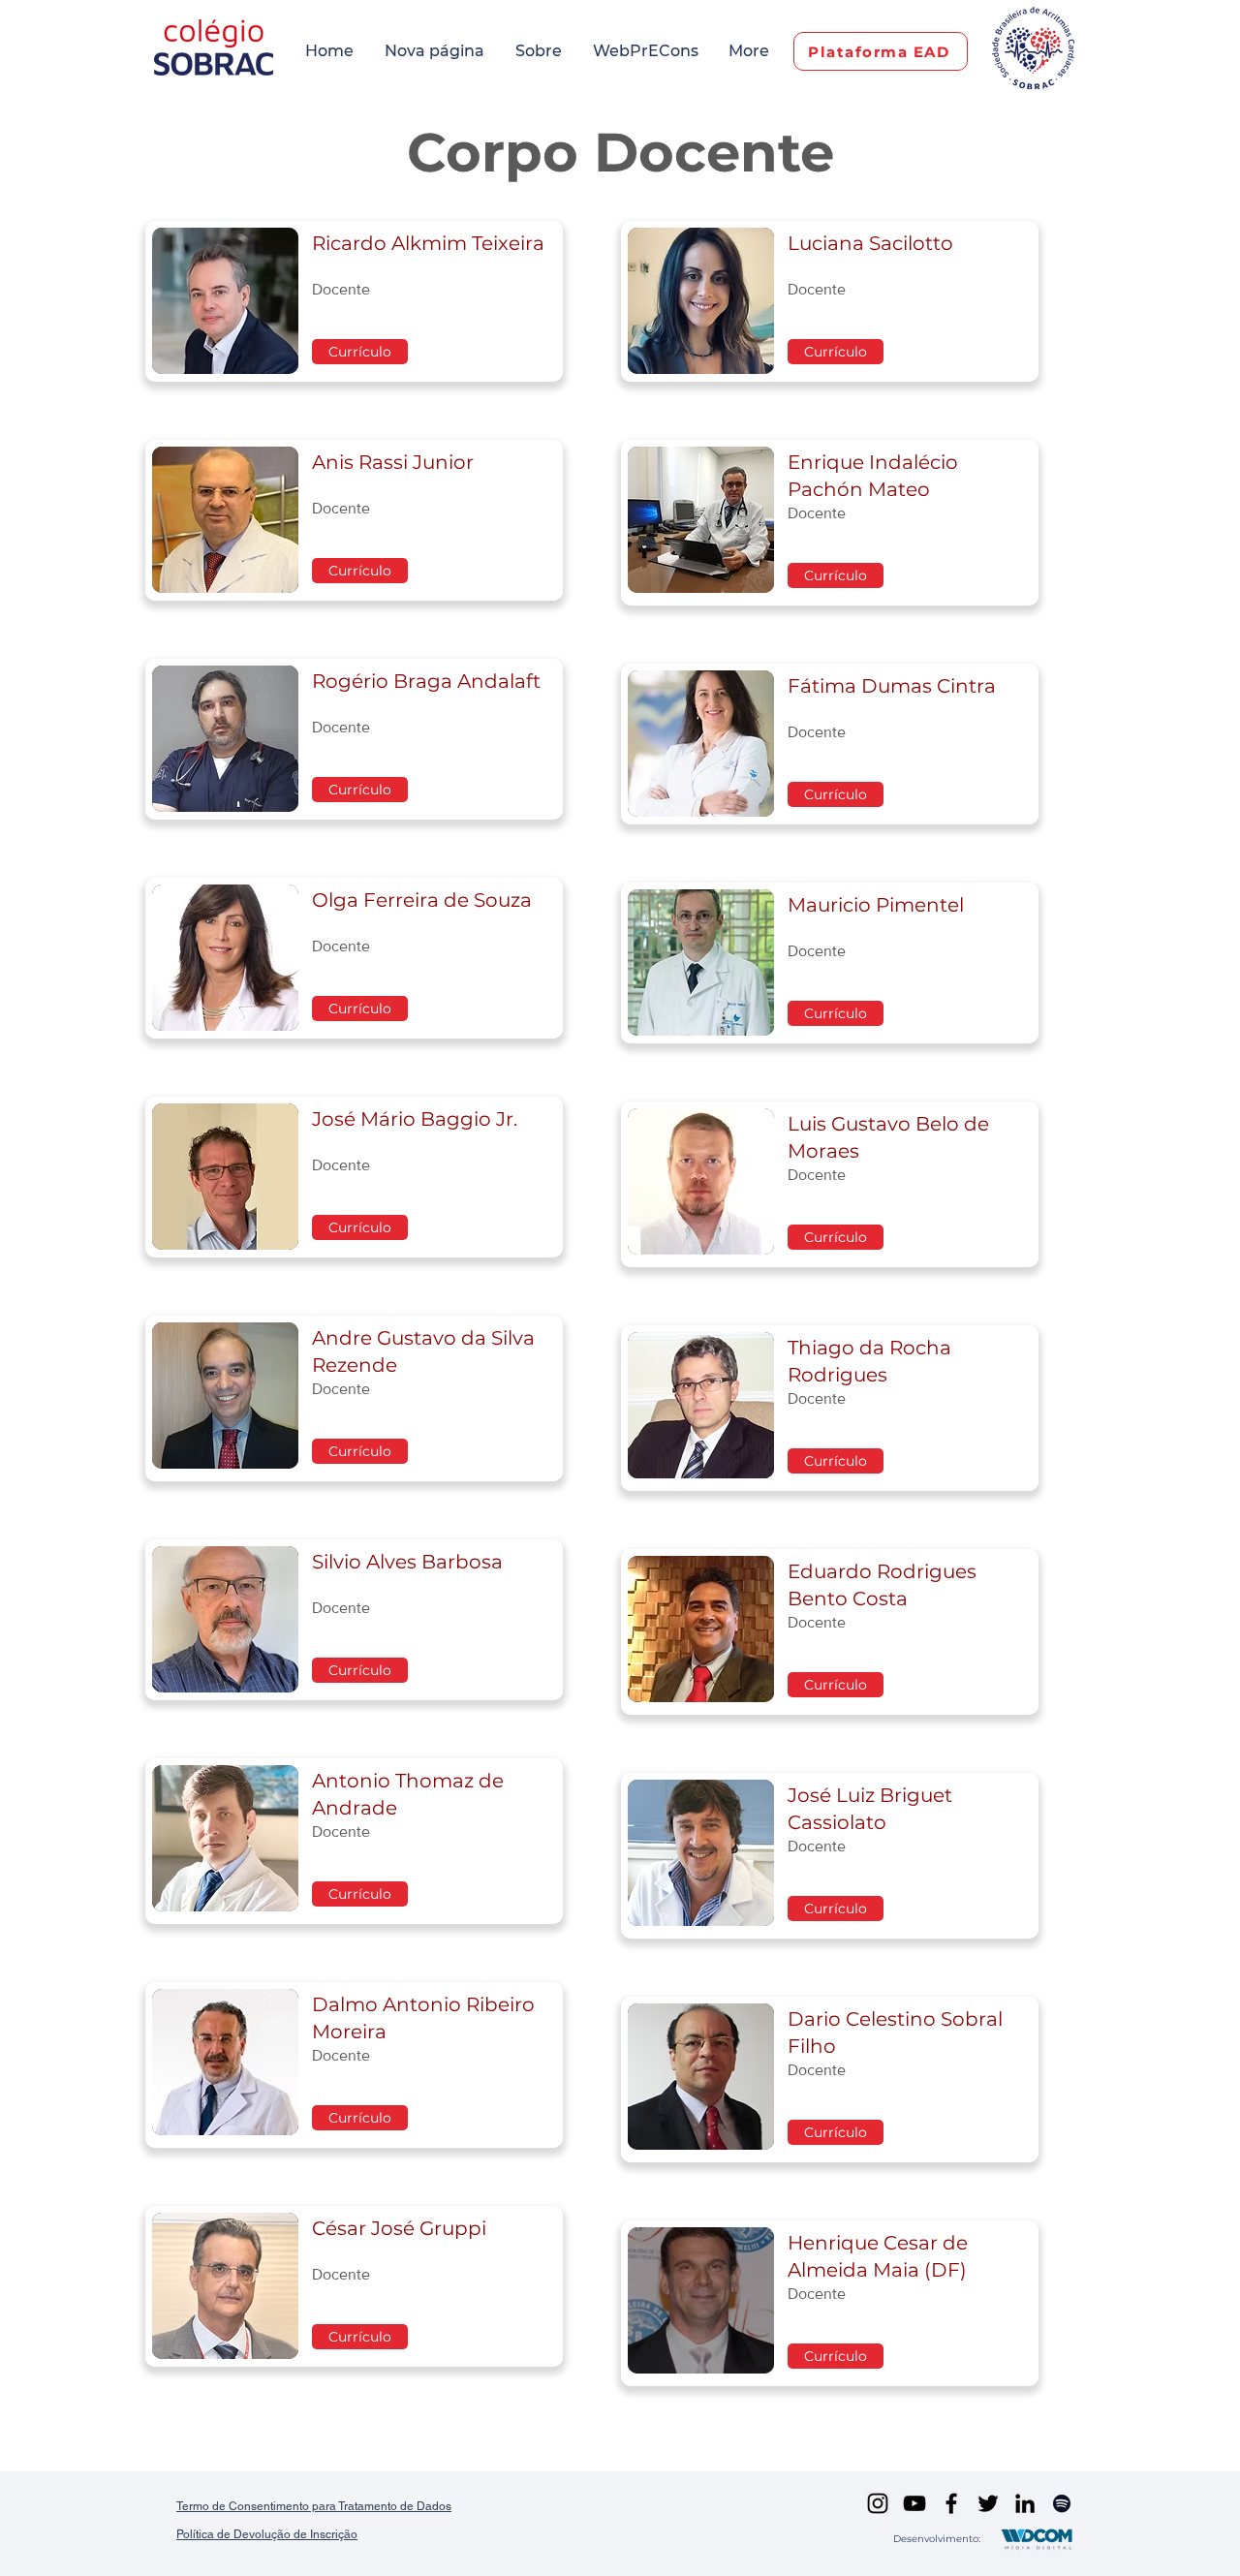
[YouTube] (914, 2503)
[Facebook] (951, 2503)
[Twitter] (988, 2503)
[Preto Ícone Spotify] (1062, 2503)
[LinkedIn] (1025, 2503)
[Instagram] (878, 2503)
